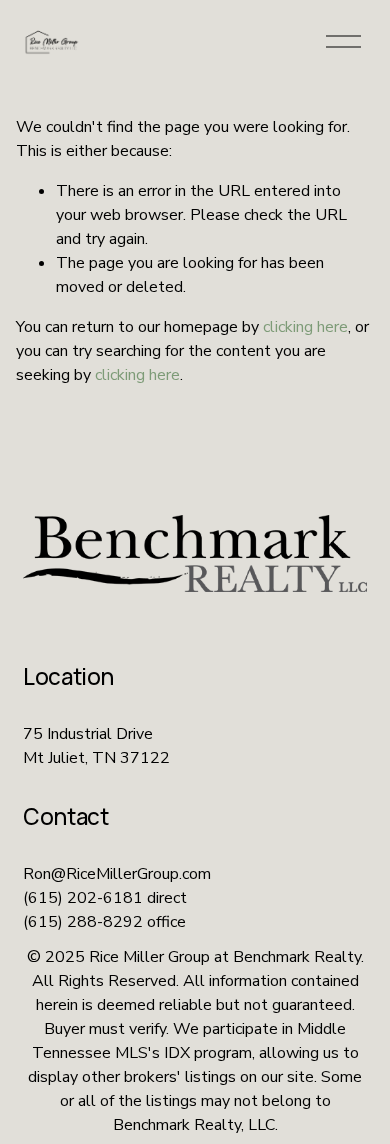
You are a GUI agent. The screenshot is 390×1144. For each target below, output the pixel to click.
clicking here (305, 327)
